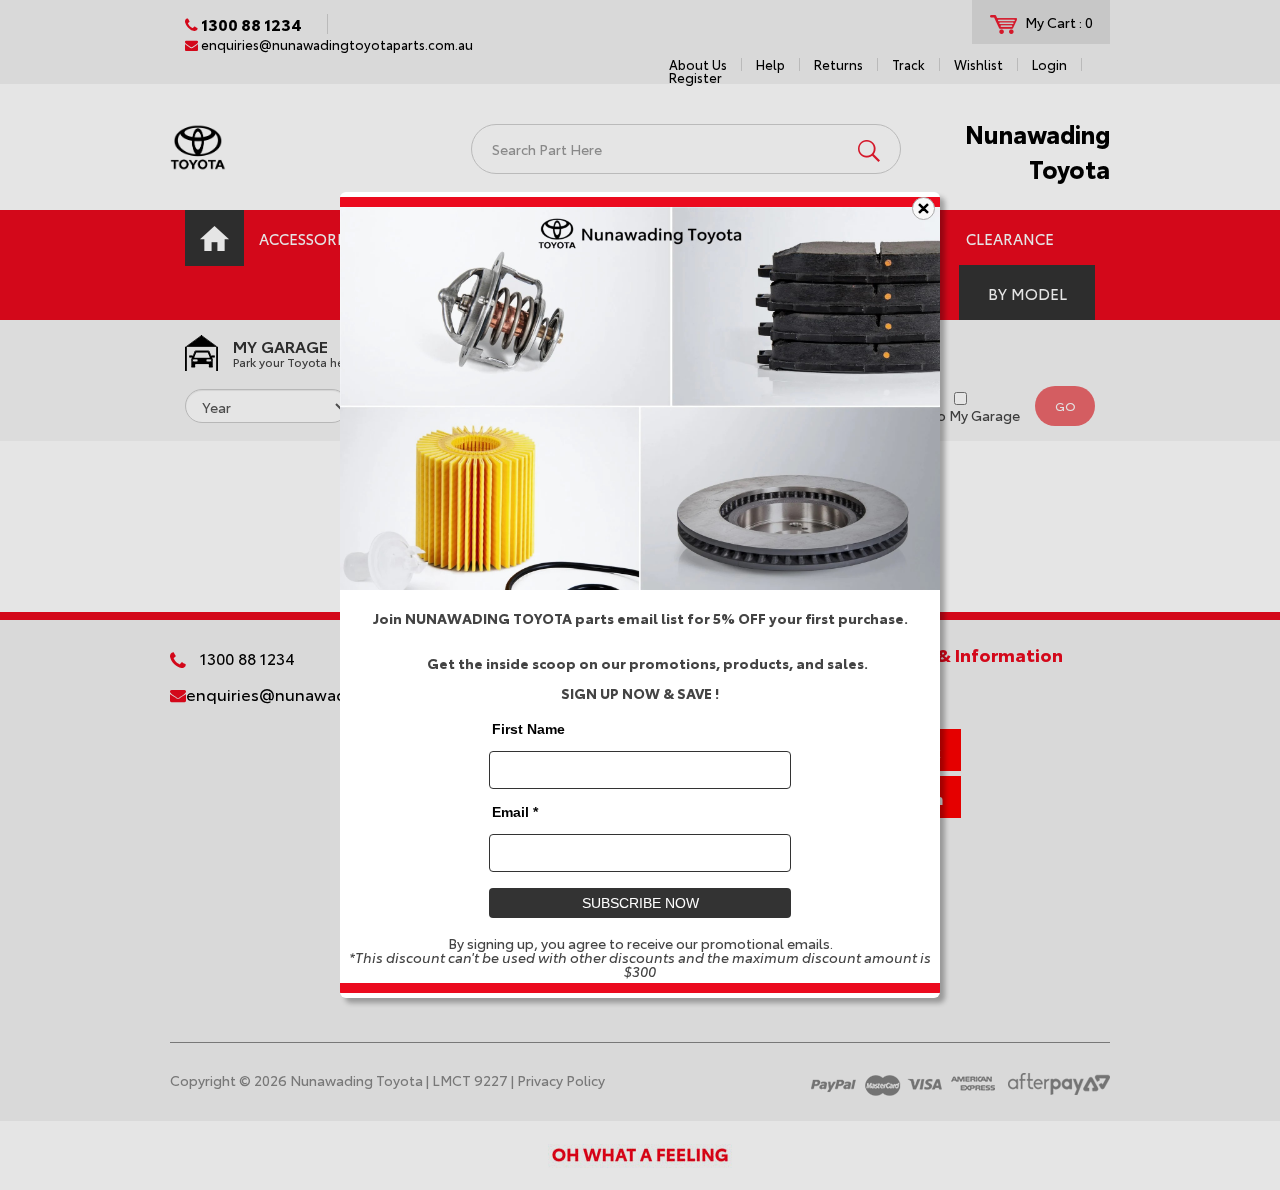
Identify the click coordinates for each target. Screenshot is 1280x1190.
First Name (528, 729)
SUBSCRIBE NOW (640, 903)
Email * (515, 812)
